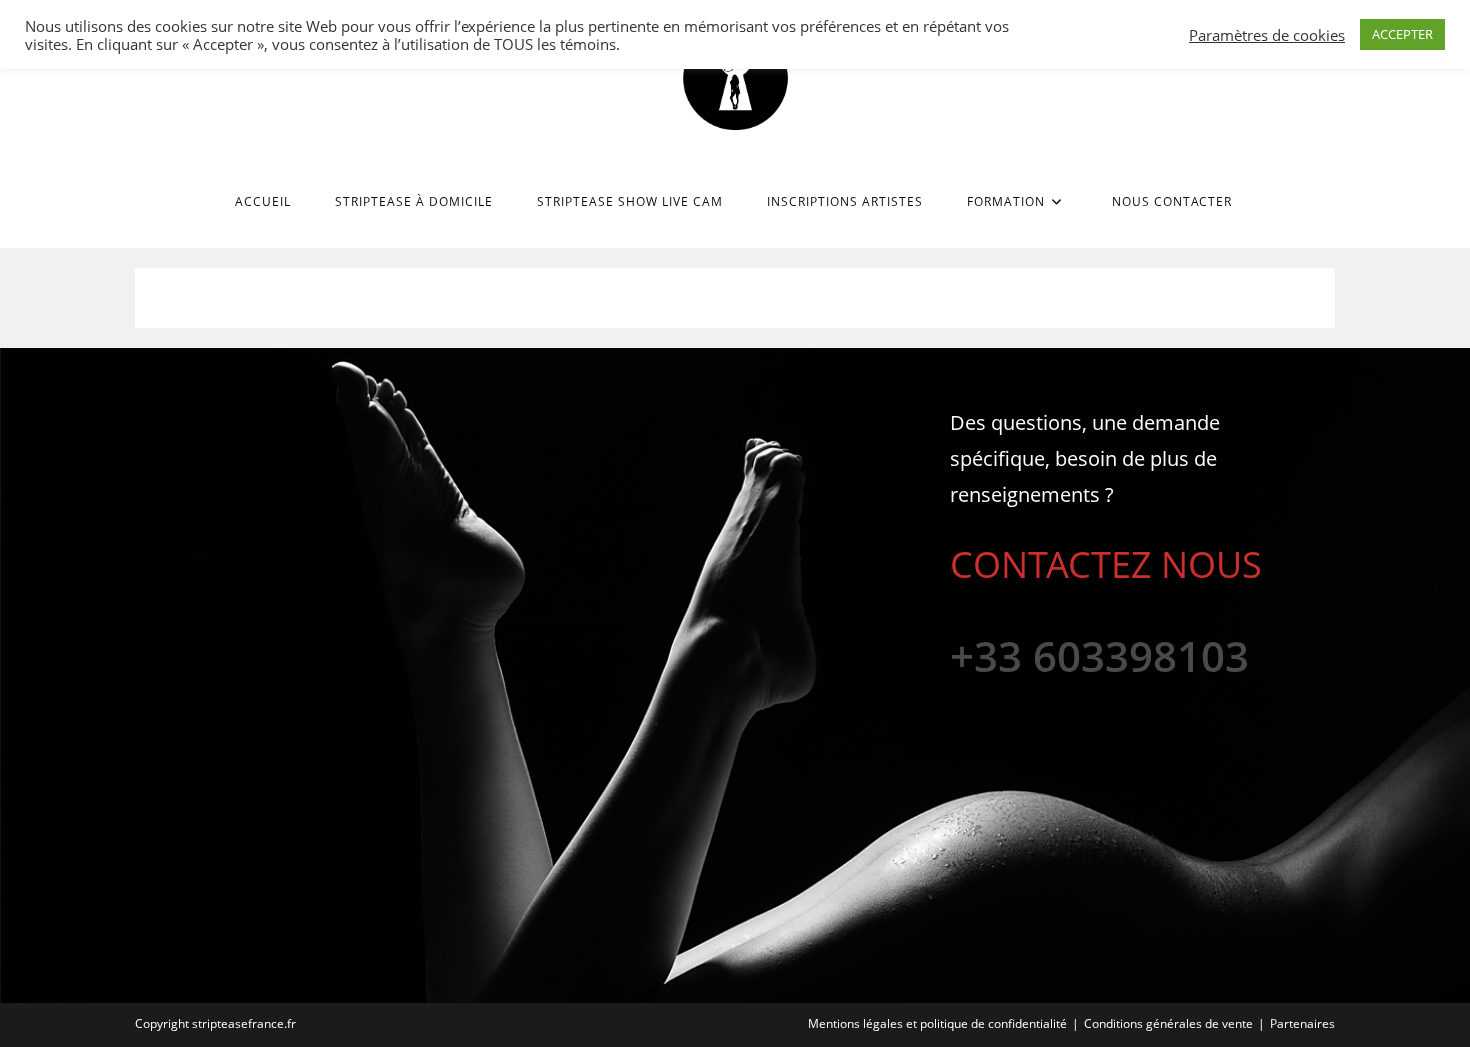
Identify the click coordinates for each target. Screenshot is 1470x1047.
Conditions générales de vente (1168, 1023)
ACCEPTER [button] (1402, 34)
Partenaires (1302, 1023)
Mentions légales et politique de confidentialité (937, 1023)
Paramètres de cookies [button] (1267, 35)
